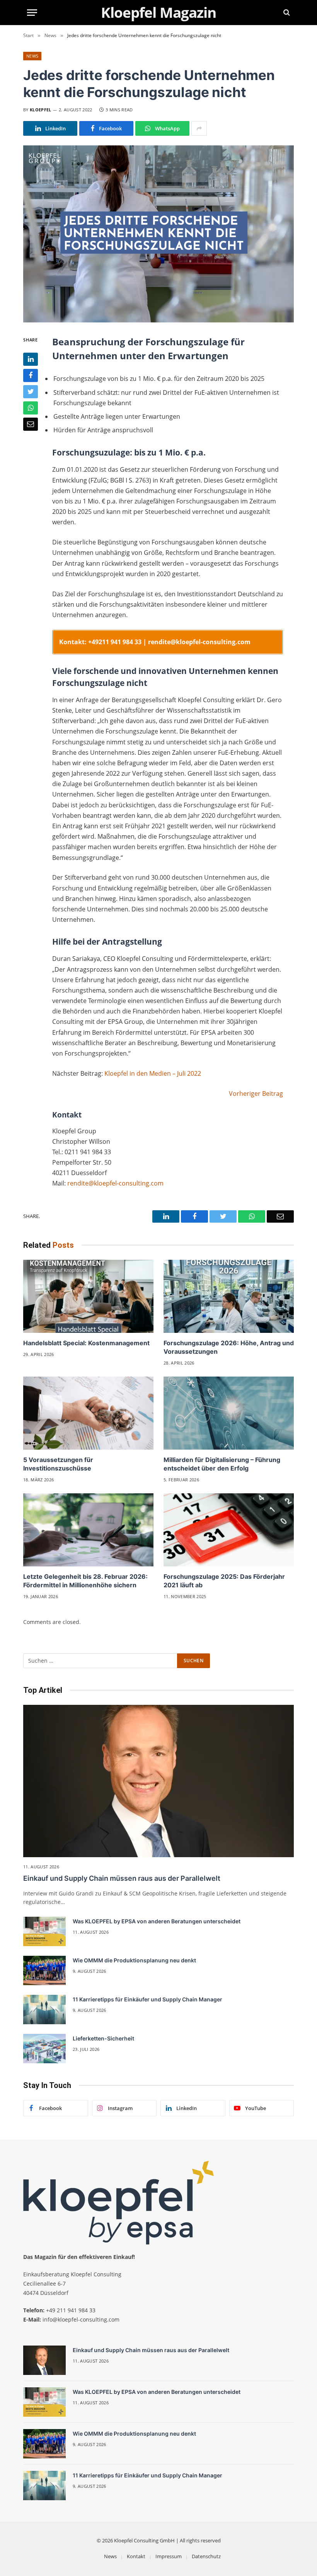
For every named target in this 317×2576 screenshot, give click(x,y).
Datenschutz (206, 2556)
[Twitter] (31, 392)
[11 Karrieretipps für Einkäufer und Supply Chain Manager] (44, 2010)
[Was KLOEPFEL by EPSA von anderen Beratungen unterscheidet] (44, 1931)
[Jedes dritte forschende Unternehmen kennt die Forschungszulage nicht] (158, 234)
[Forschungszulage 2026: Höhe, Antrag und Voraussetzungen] (229, 1297)
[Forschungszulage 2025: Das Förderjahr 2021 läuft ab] (229, 1530)
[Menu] (32, 13)
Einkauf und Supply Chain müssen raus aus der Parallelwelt (122, 1878)
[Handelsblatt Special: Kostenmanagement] (88, 1297)
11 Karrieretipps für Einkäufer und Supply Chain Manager (147, 1999)
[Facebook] (31, 375)
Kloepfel (41, 110)
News (32, 56)
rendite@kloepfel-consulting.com (115, 1183)
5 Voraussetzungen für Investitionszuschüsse (58, 1464)
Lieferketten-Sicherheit (103, 2038)
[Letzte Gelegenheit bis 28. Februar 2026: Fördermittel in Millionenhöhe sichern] (88, 1530)
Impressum (169, 2556)
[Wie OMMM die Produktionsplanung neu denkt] (44, 1970)
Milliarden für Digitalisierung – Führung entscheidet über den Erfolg (222, 1464)
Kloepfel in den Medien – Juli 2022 (153, 1073)
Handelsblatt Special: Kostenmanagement (86, 1343)
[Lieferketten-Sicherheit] (44, 2049)
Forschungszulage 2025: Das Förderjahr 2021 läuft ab (224, 1581)
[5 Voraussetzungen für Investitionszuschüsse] (88, 1413)
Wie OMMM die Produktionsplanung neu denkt (134, 1960)
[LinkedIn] (31, 359)
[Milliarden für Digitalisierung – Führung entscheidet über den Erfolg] (229, 1413)
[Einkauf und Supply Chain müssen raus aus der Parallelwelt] (158, 1781)
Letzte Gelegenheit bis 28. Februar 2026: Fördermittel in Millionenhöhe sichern (85, 1581)
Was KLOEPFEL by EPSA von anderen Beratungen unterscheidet (157, 1921)
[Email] (31, 424)
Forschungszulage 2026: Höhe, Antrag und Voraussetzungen (229, 1347)
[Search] (286, 13)
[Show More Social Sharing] (199, 128)
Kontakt (136, 2556)
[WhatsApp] (31, 408)
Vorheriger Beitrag (256, 1094)
